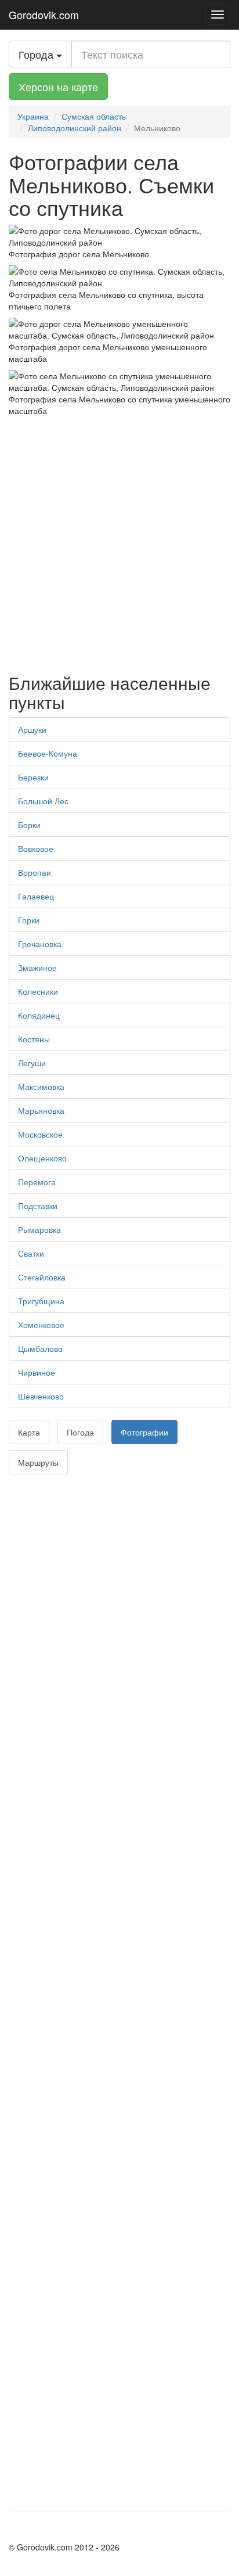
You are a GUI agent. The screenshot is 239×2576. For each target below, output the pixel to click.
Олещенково (42, 1158)
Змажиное (37, 967)
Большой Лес (43, 801)
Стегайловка (42, 1277)
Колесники (38, 991)
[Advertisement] (119, 542)
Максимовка (41, 1086)
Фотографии (144, 1432)
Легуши (32, 1063)
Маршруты (38, 1462)
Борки (29, 825)
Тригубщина (41, 1301)
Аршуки (32, 729)
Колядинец (39, 1015)
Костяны (34, 1039)
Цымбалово (40, 1348)
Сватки (31, 1253)
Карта (29, 1432)
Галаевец (36, 896)
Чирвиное (37, 1372)
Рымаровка (39, 1229)
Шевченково (41, 1396)
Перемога (37, 1182)
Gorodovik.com (44, 15)
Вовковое (36, 848)
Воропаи (35, 872)
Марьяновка (41, 1110)
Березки (33, 777)
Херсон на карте (58, 87)
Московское (40, 1134)
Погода (80, 1432)
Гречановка (40, 944)
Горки (29, 920)
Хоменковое (41, 1325)
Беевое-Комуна (48, 753)
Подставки (38, 1206)
